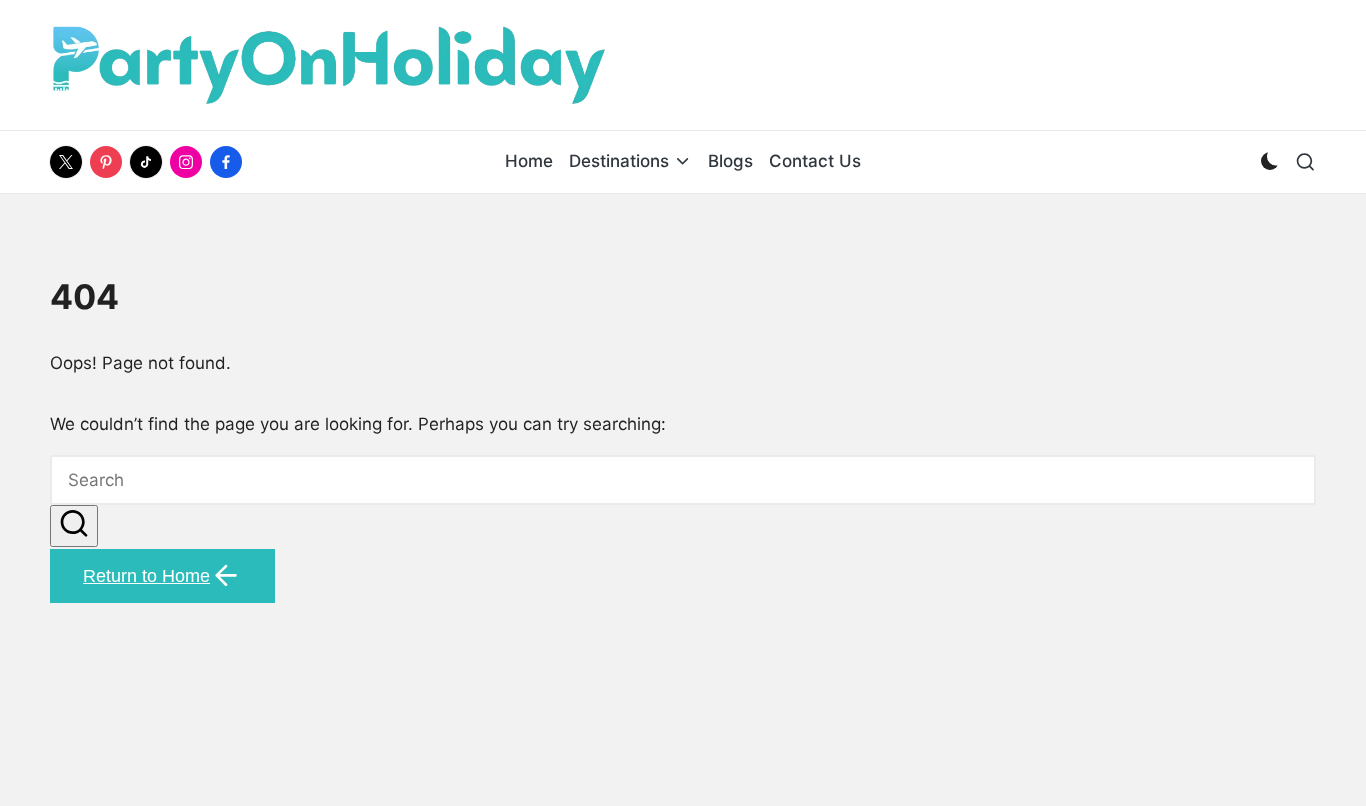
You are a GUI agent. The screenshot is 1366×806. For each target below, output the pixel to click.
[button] (74, 526)
